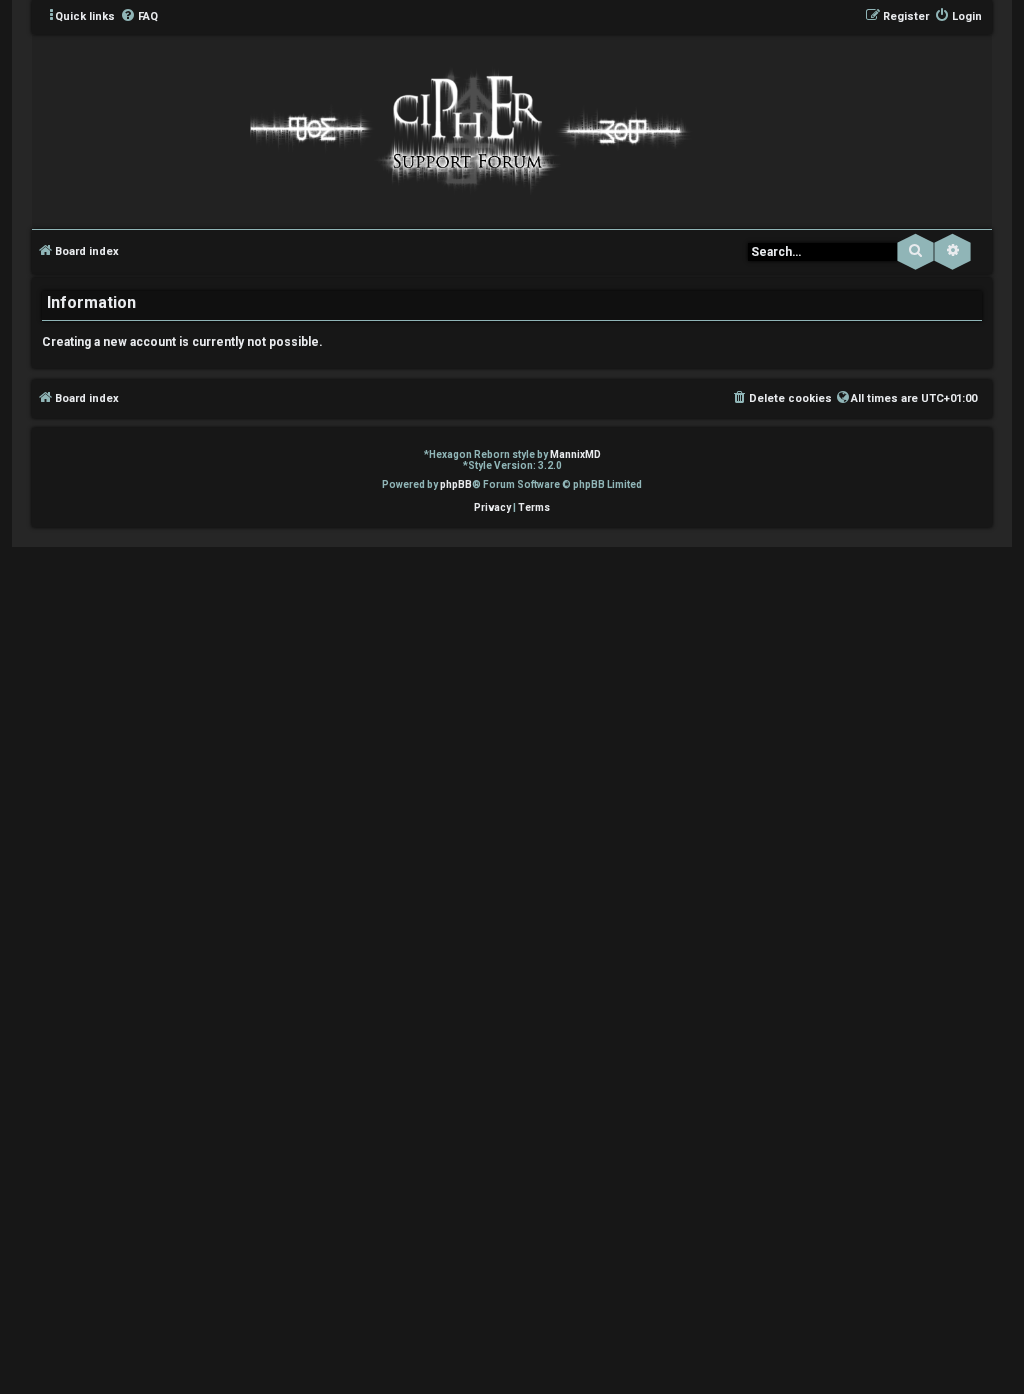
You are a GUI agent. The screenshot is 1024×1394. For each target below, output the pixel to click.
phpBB (456, 484)
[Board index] (465, 130)
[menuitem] (139, 17)
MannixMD (575, 454)
